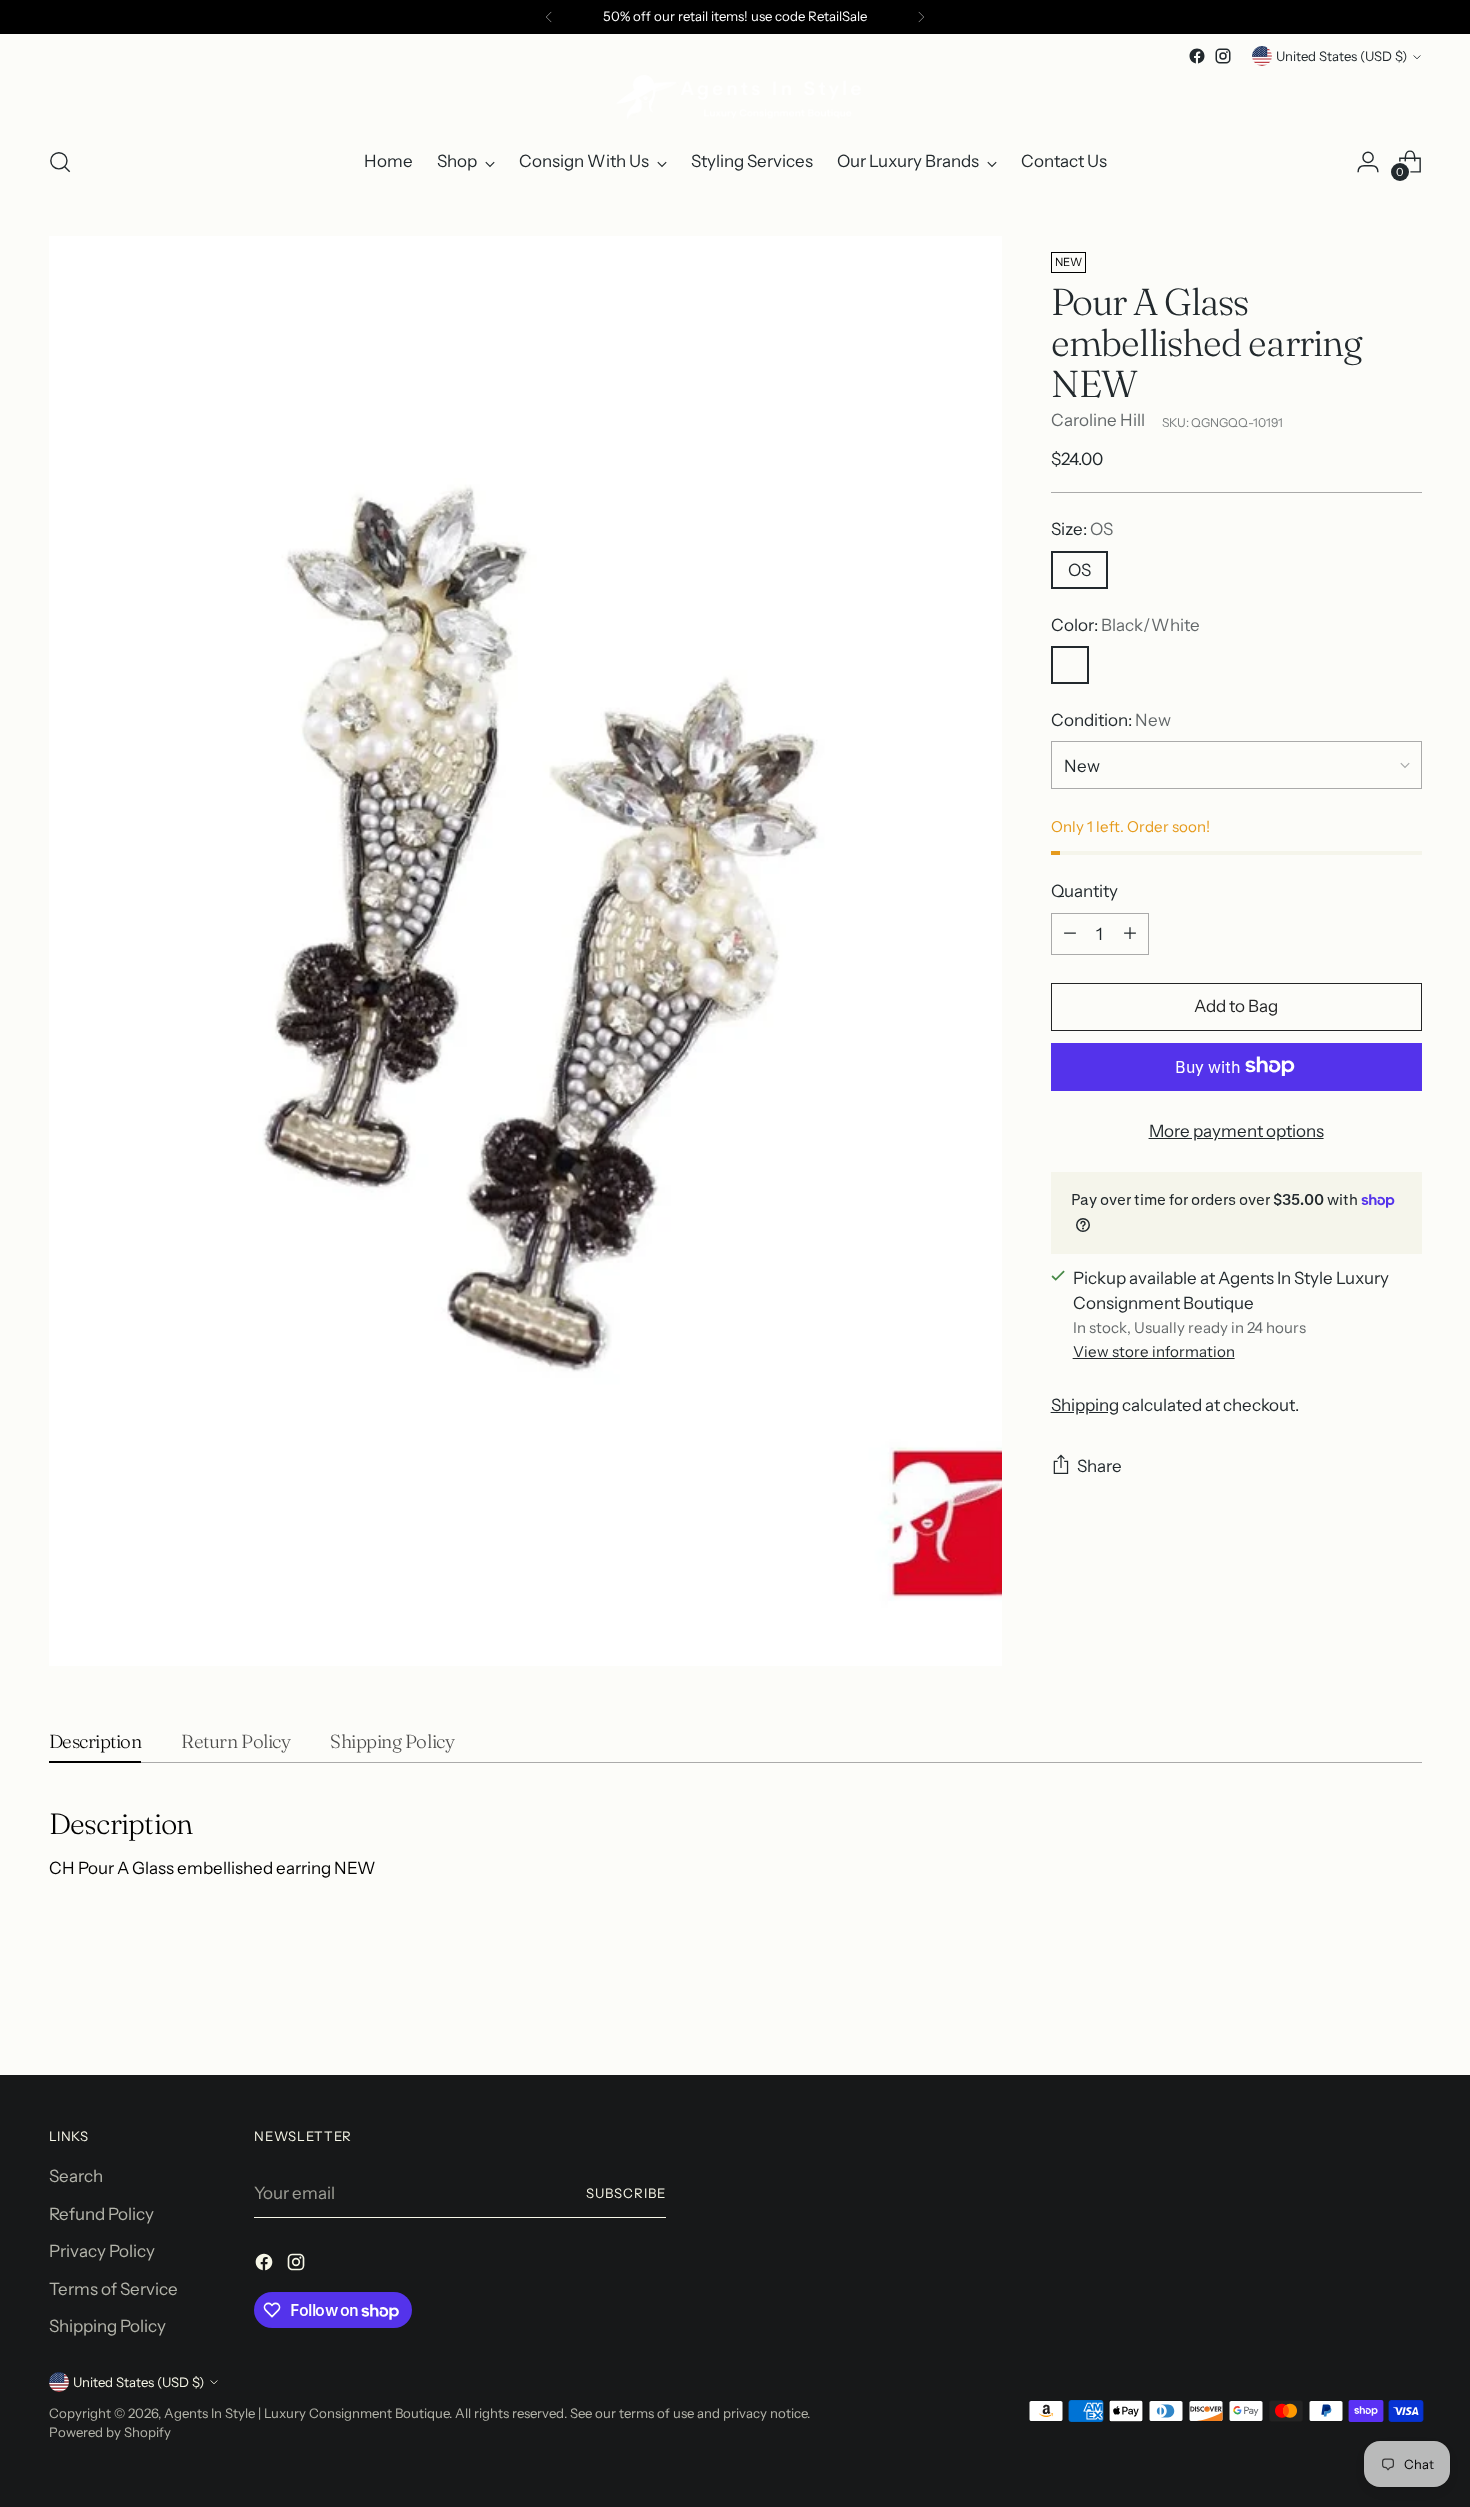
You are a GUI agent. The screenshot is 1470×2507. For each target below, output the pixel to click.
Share (1099, 1466)
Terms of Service (113, 2289)
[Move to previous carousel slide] (1359, 2007)
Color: (1125, 624)
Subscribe (626, 2193)
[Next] (921, 17)
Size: (1082, 529)
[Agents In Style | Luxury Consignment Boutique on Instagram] (1223, 56)
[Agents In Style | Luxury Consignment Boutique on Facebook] (1197, 56)
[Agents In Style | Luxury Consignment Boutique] (735, 99)
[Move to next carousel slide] (1405, 2006)
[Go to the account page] (1368, 162)
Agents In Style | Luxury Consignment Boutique (306, 2413)
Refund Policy (101, 2214)
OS (1079, 569)
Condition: (1111, 720)
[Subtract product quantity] (1070, 933)
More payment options (1236, 1130)
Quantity (1084, 891)
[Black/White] (1070, 665)
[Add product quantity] (1130, 933)
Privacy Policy (102, 2251)
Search (76, 2176)
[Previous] (549, 17)
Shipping (1085, 1405)
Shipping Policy (107, 2326)
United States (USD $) (1341, 56)
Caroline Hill (1098, 420)
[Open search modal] (60, 162)
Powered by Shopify (110, 2432)
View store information (1154, 1351)
